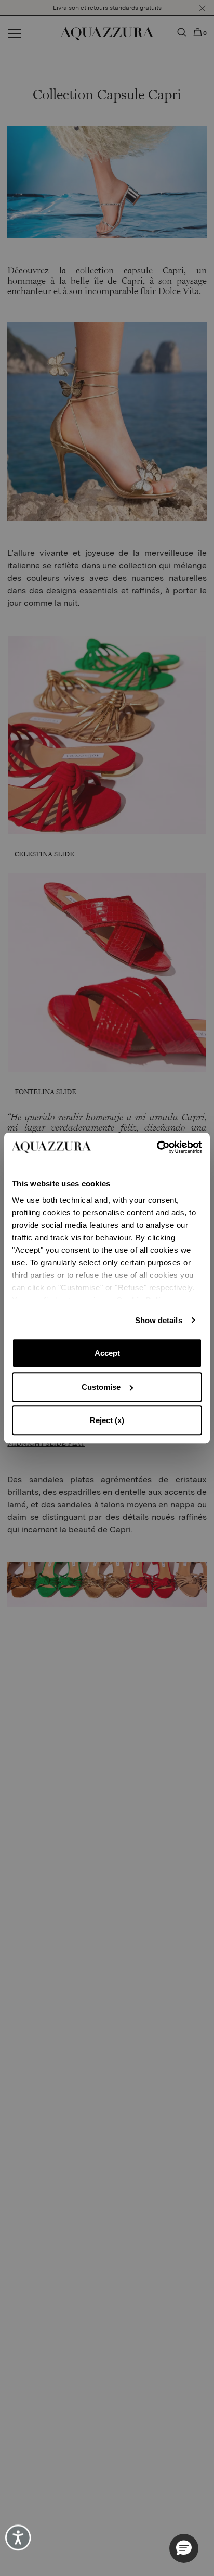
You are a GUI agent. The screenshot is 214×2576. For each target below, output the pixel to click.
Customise (101, 1387)
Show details (159, 1320)
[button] (184, 2548)
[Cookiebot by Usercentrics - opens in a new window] (157, 1147)
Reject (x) (107, 1420)
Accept (107, 1353)
